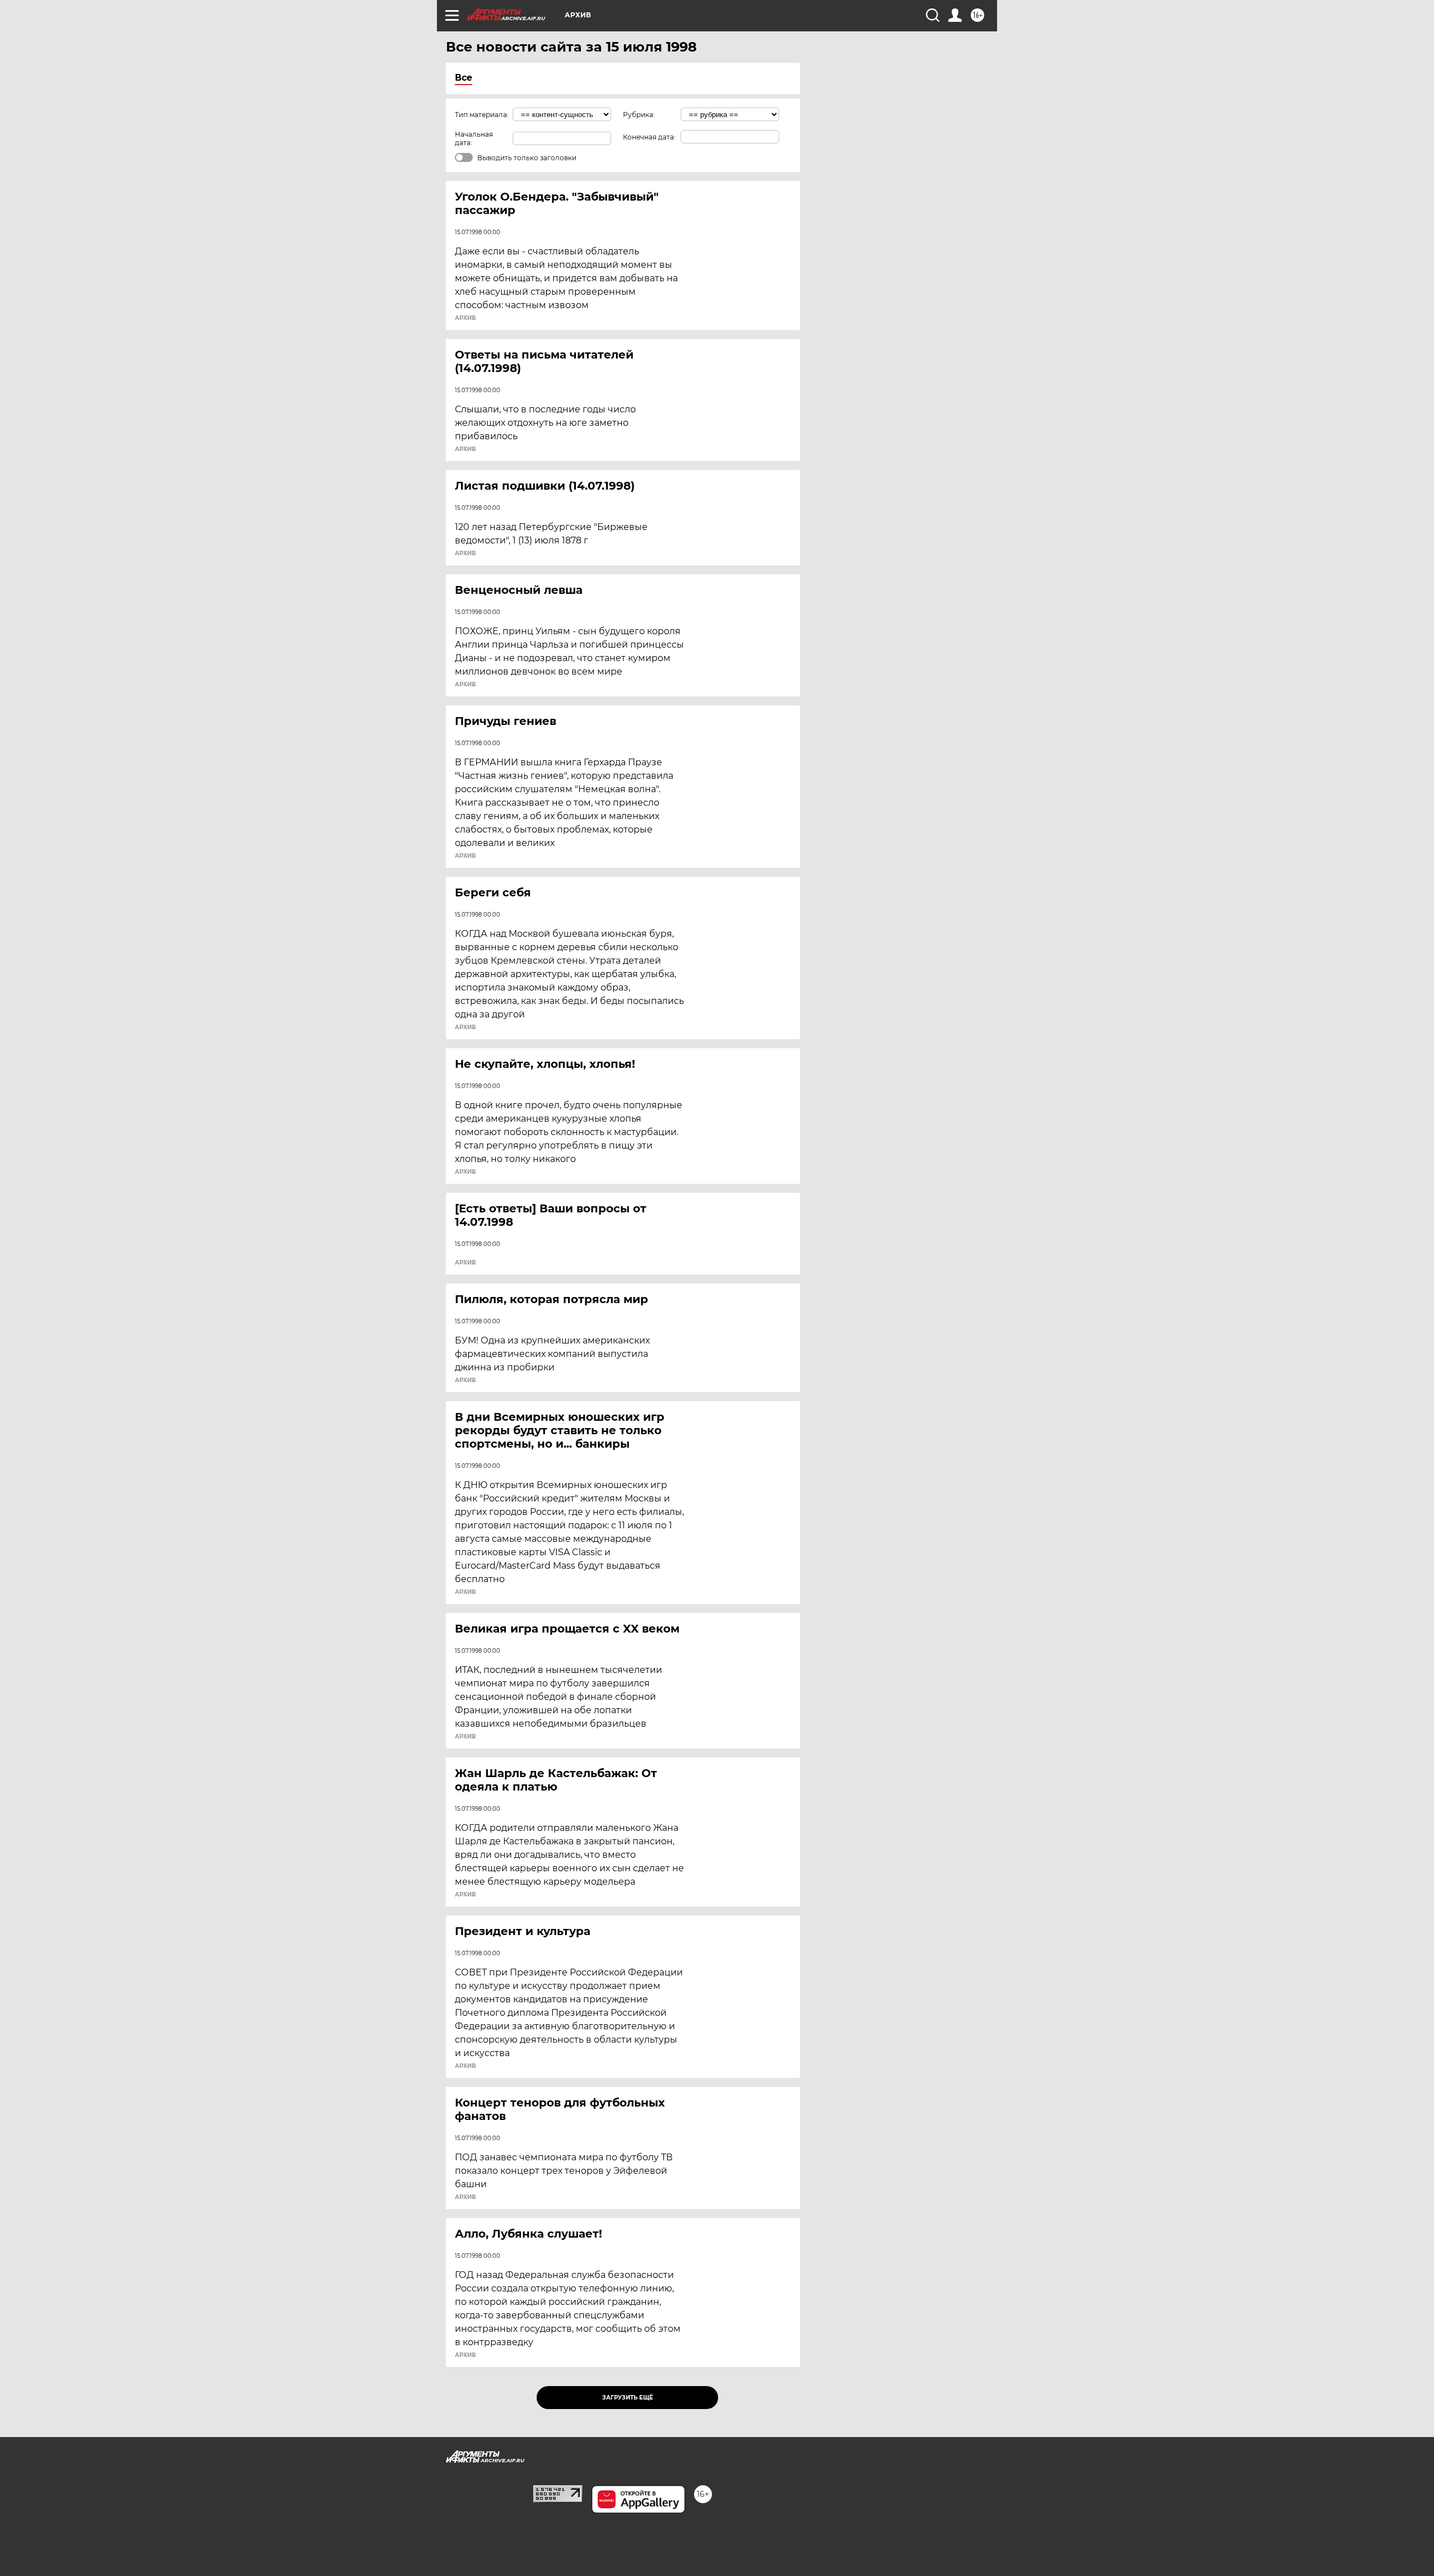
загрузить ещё (628, 2398)
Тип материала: (482, 115)
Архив (465, 318)
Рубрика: (639, 115)
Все (464, 78)
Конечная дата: (649, 137)
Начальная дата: (474, 138)
